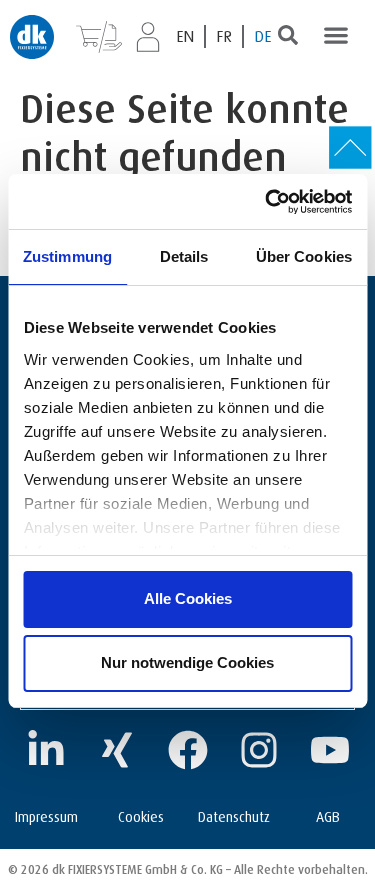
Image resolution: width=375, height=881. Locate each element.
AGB (328, 814)
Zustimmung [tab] (67, 256)
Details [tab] (184, 256)
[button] (335, 34)
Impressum (46, 814)
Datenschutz (234, 814)
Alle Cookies (188, 598)
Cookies (141, 814)
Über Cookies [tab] (304, 256)
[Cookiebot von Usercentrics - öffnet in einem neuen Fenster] (267, 202)
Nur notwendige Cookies (187, 662)
